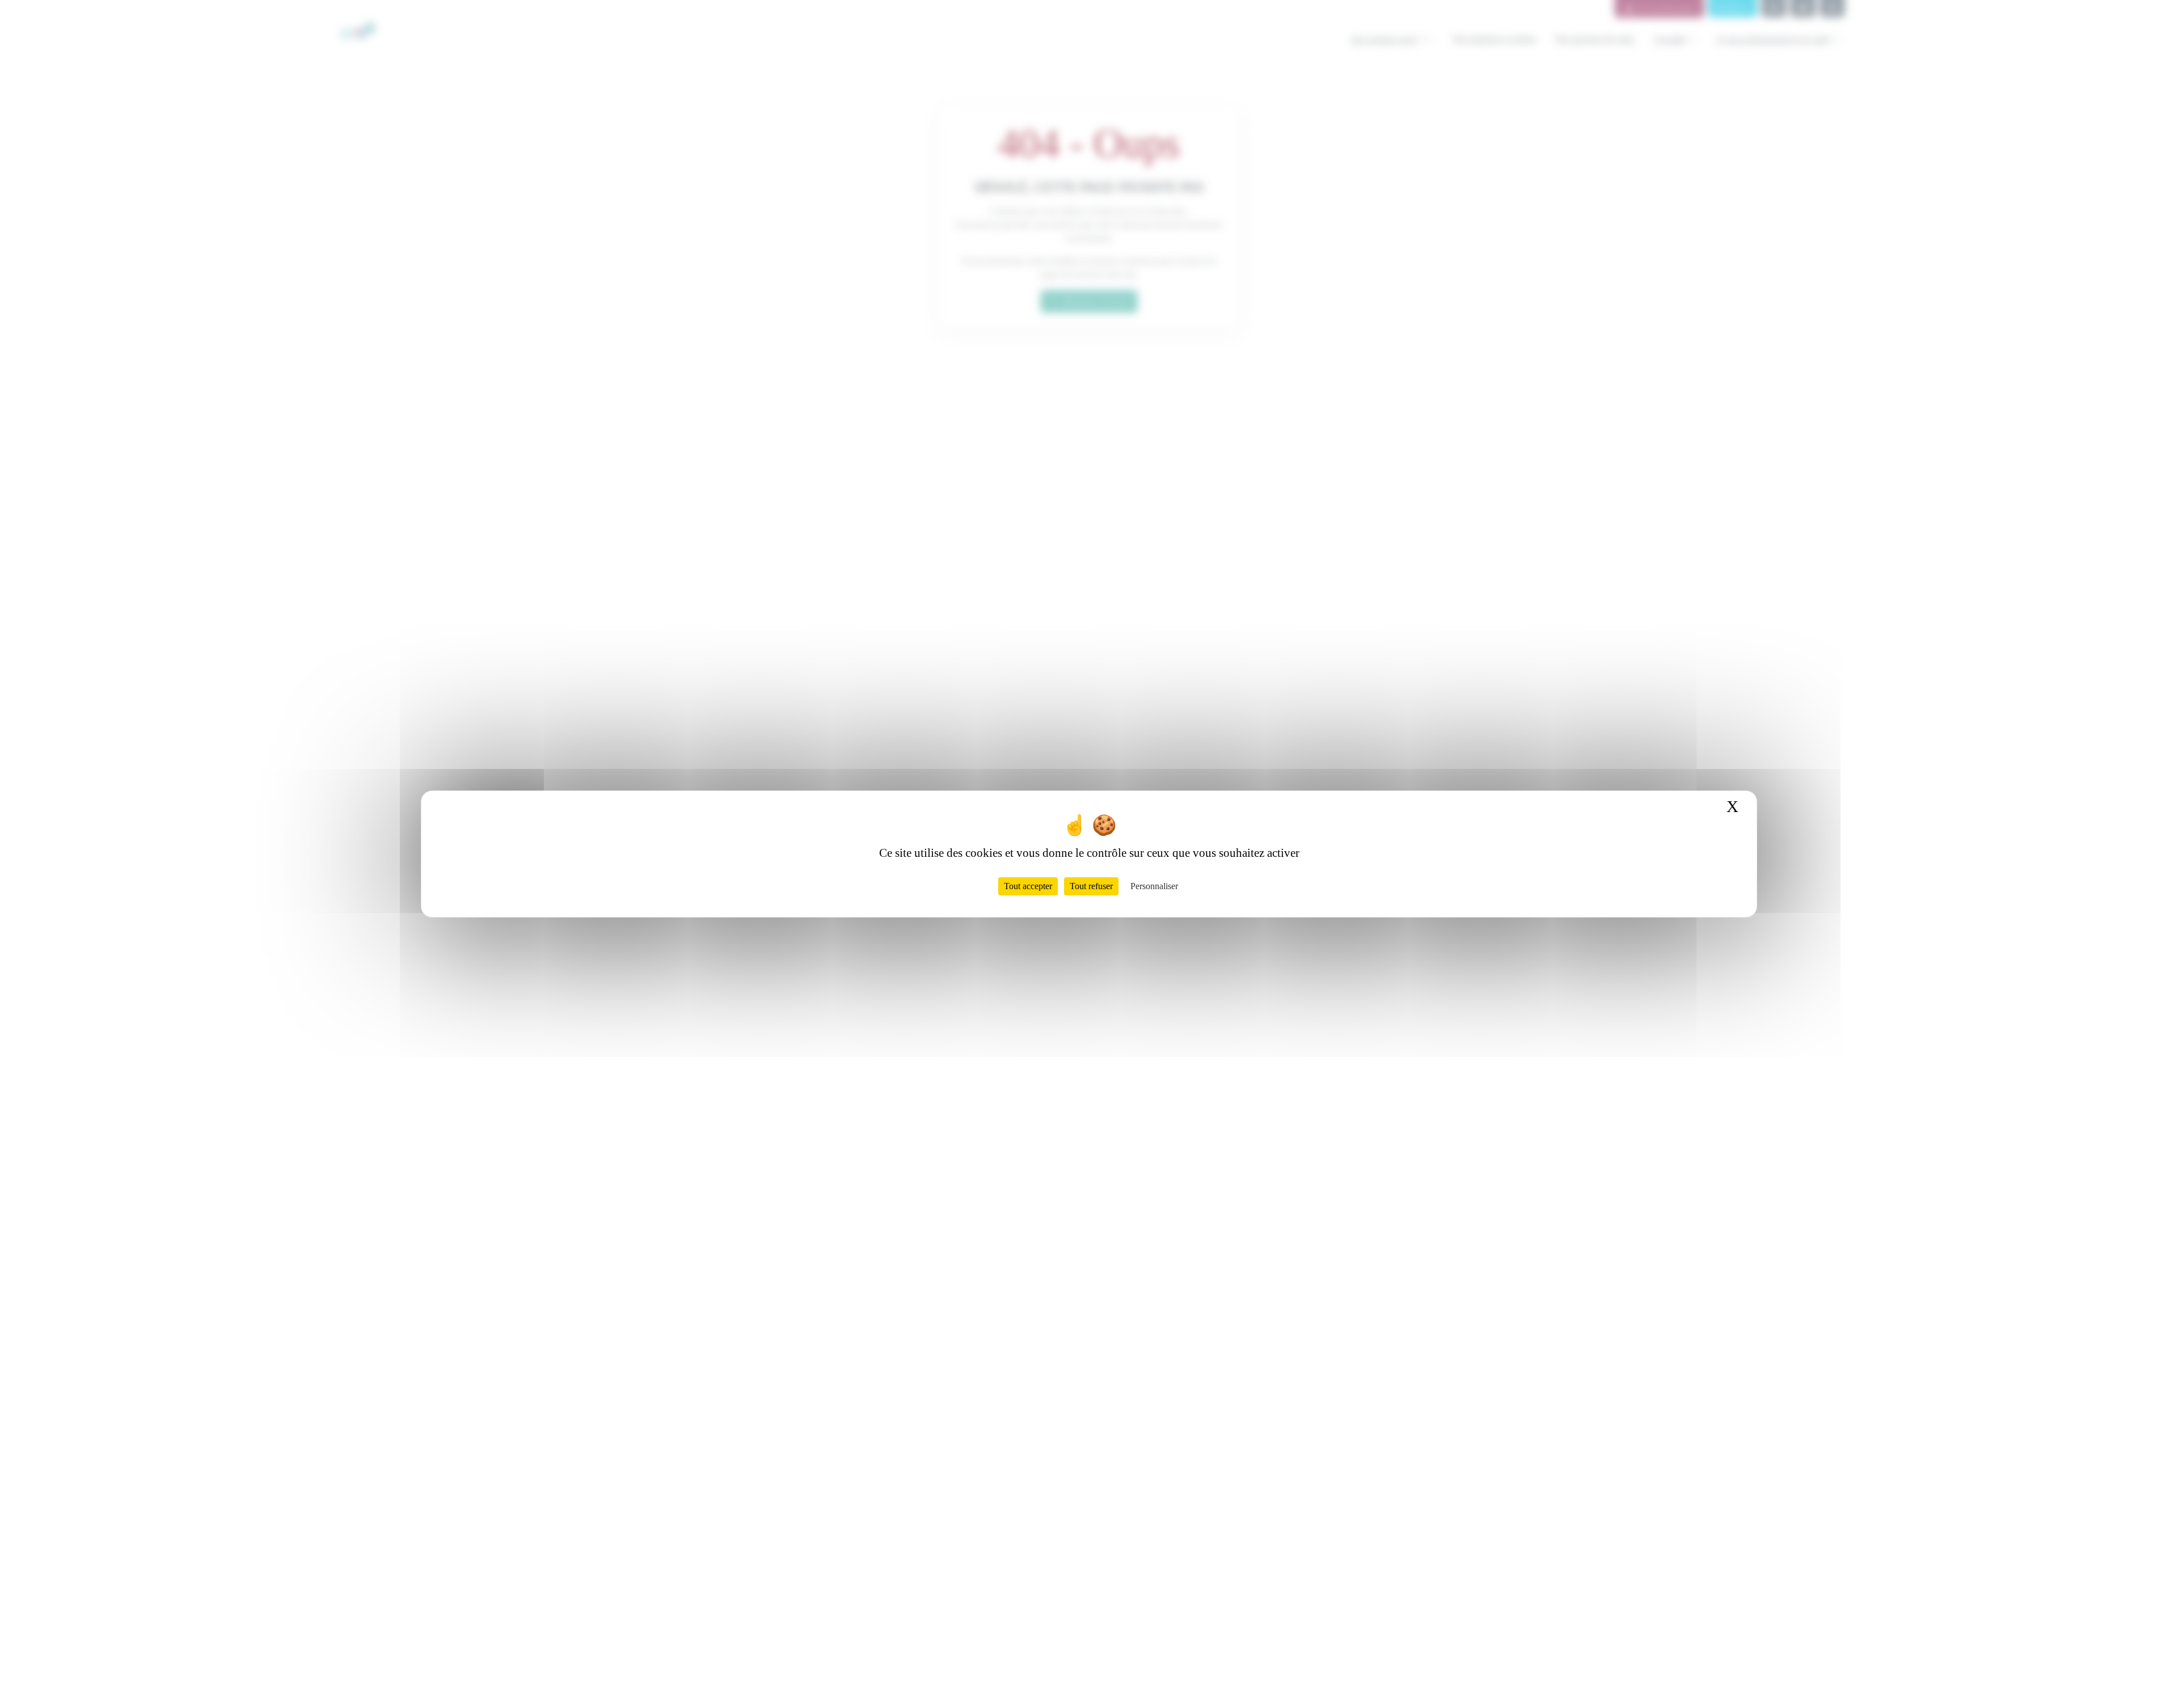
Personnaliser (1154, 886)
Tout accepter (1028, 886)
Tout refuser (1091, 886)
